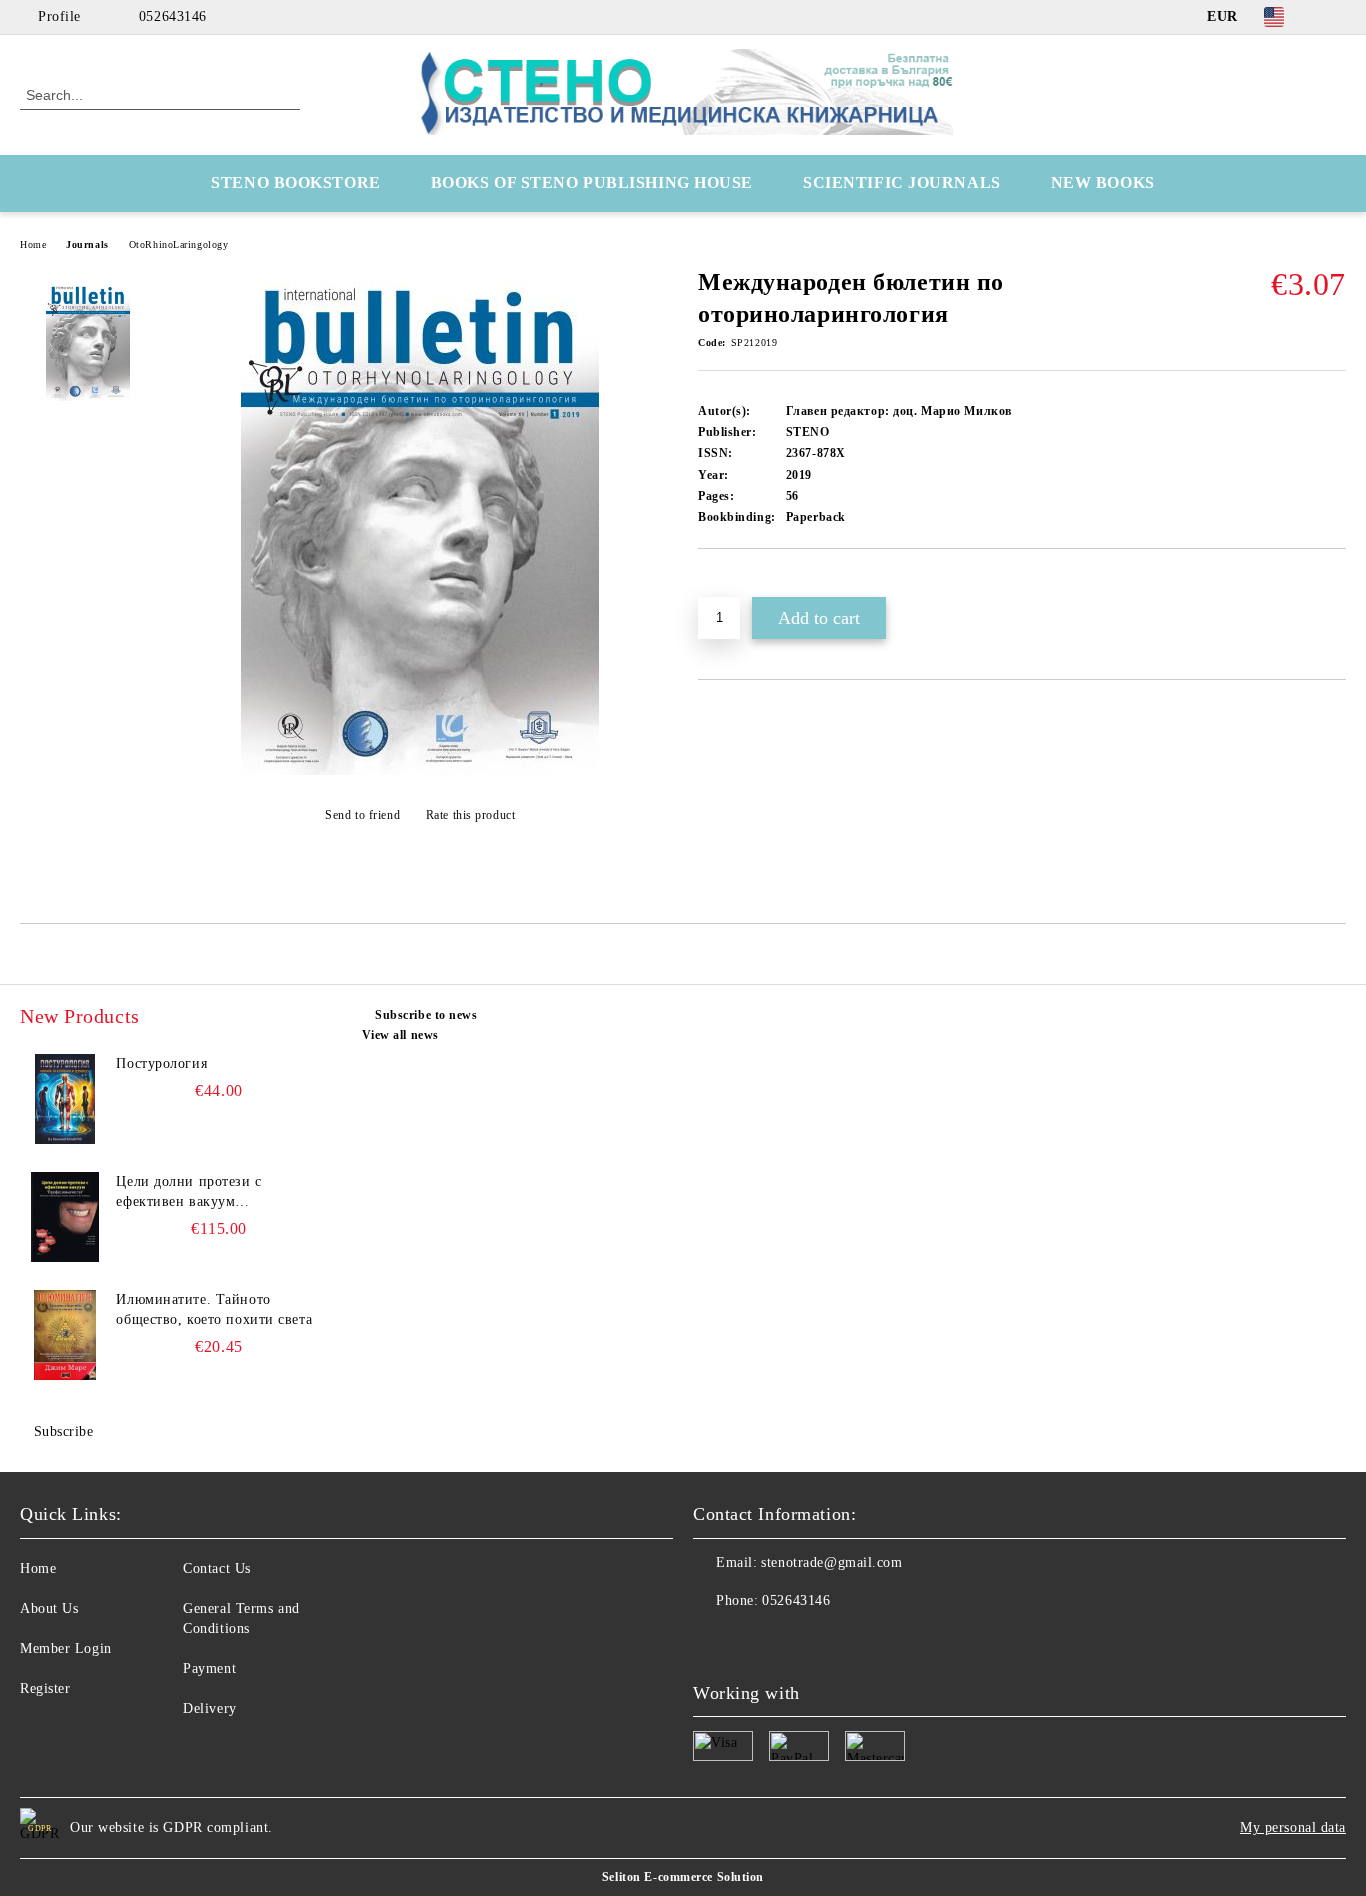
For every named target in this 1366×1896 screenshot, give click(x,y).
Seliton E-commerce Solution (683, 1877)
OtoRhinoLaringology (179, 244)
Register (45, 1688)
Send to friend (362, 815)
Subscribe (64, 1431)
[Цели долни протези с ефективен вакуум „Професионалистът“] (65, 1217)
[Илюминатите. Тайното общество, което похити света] (65, 1335)
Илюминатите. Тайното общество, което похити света (214, 1309)
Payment (209, 1668)
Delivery (209, 1708)
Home (33, 244)
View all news (400, 1035)
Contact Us (217, 1568)
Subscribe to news (426, 1015)
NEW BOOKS (1103, 182)
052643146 (173, 16)
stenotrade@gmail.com (831, 1562)
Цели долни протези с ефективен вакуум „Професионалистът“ (188, 1193)
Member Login (66, 1648)
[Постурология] (65, 1099)
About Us (49, 1608)
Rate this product (470, 815)
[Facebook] (1335, 17)
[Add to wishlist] (736, 583)
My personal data (1293, 1827)
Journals (87, 244)
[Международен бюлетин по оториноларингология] (420, 770)
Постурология (161, 1063)
